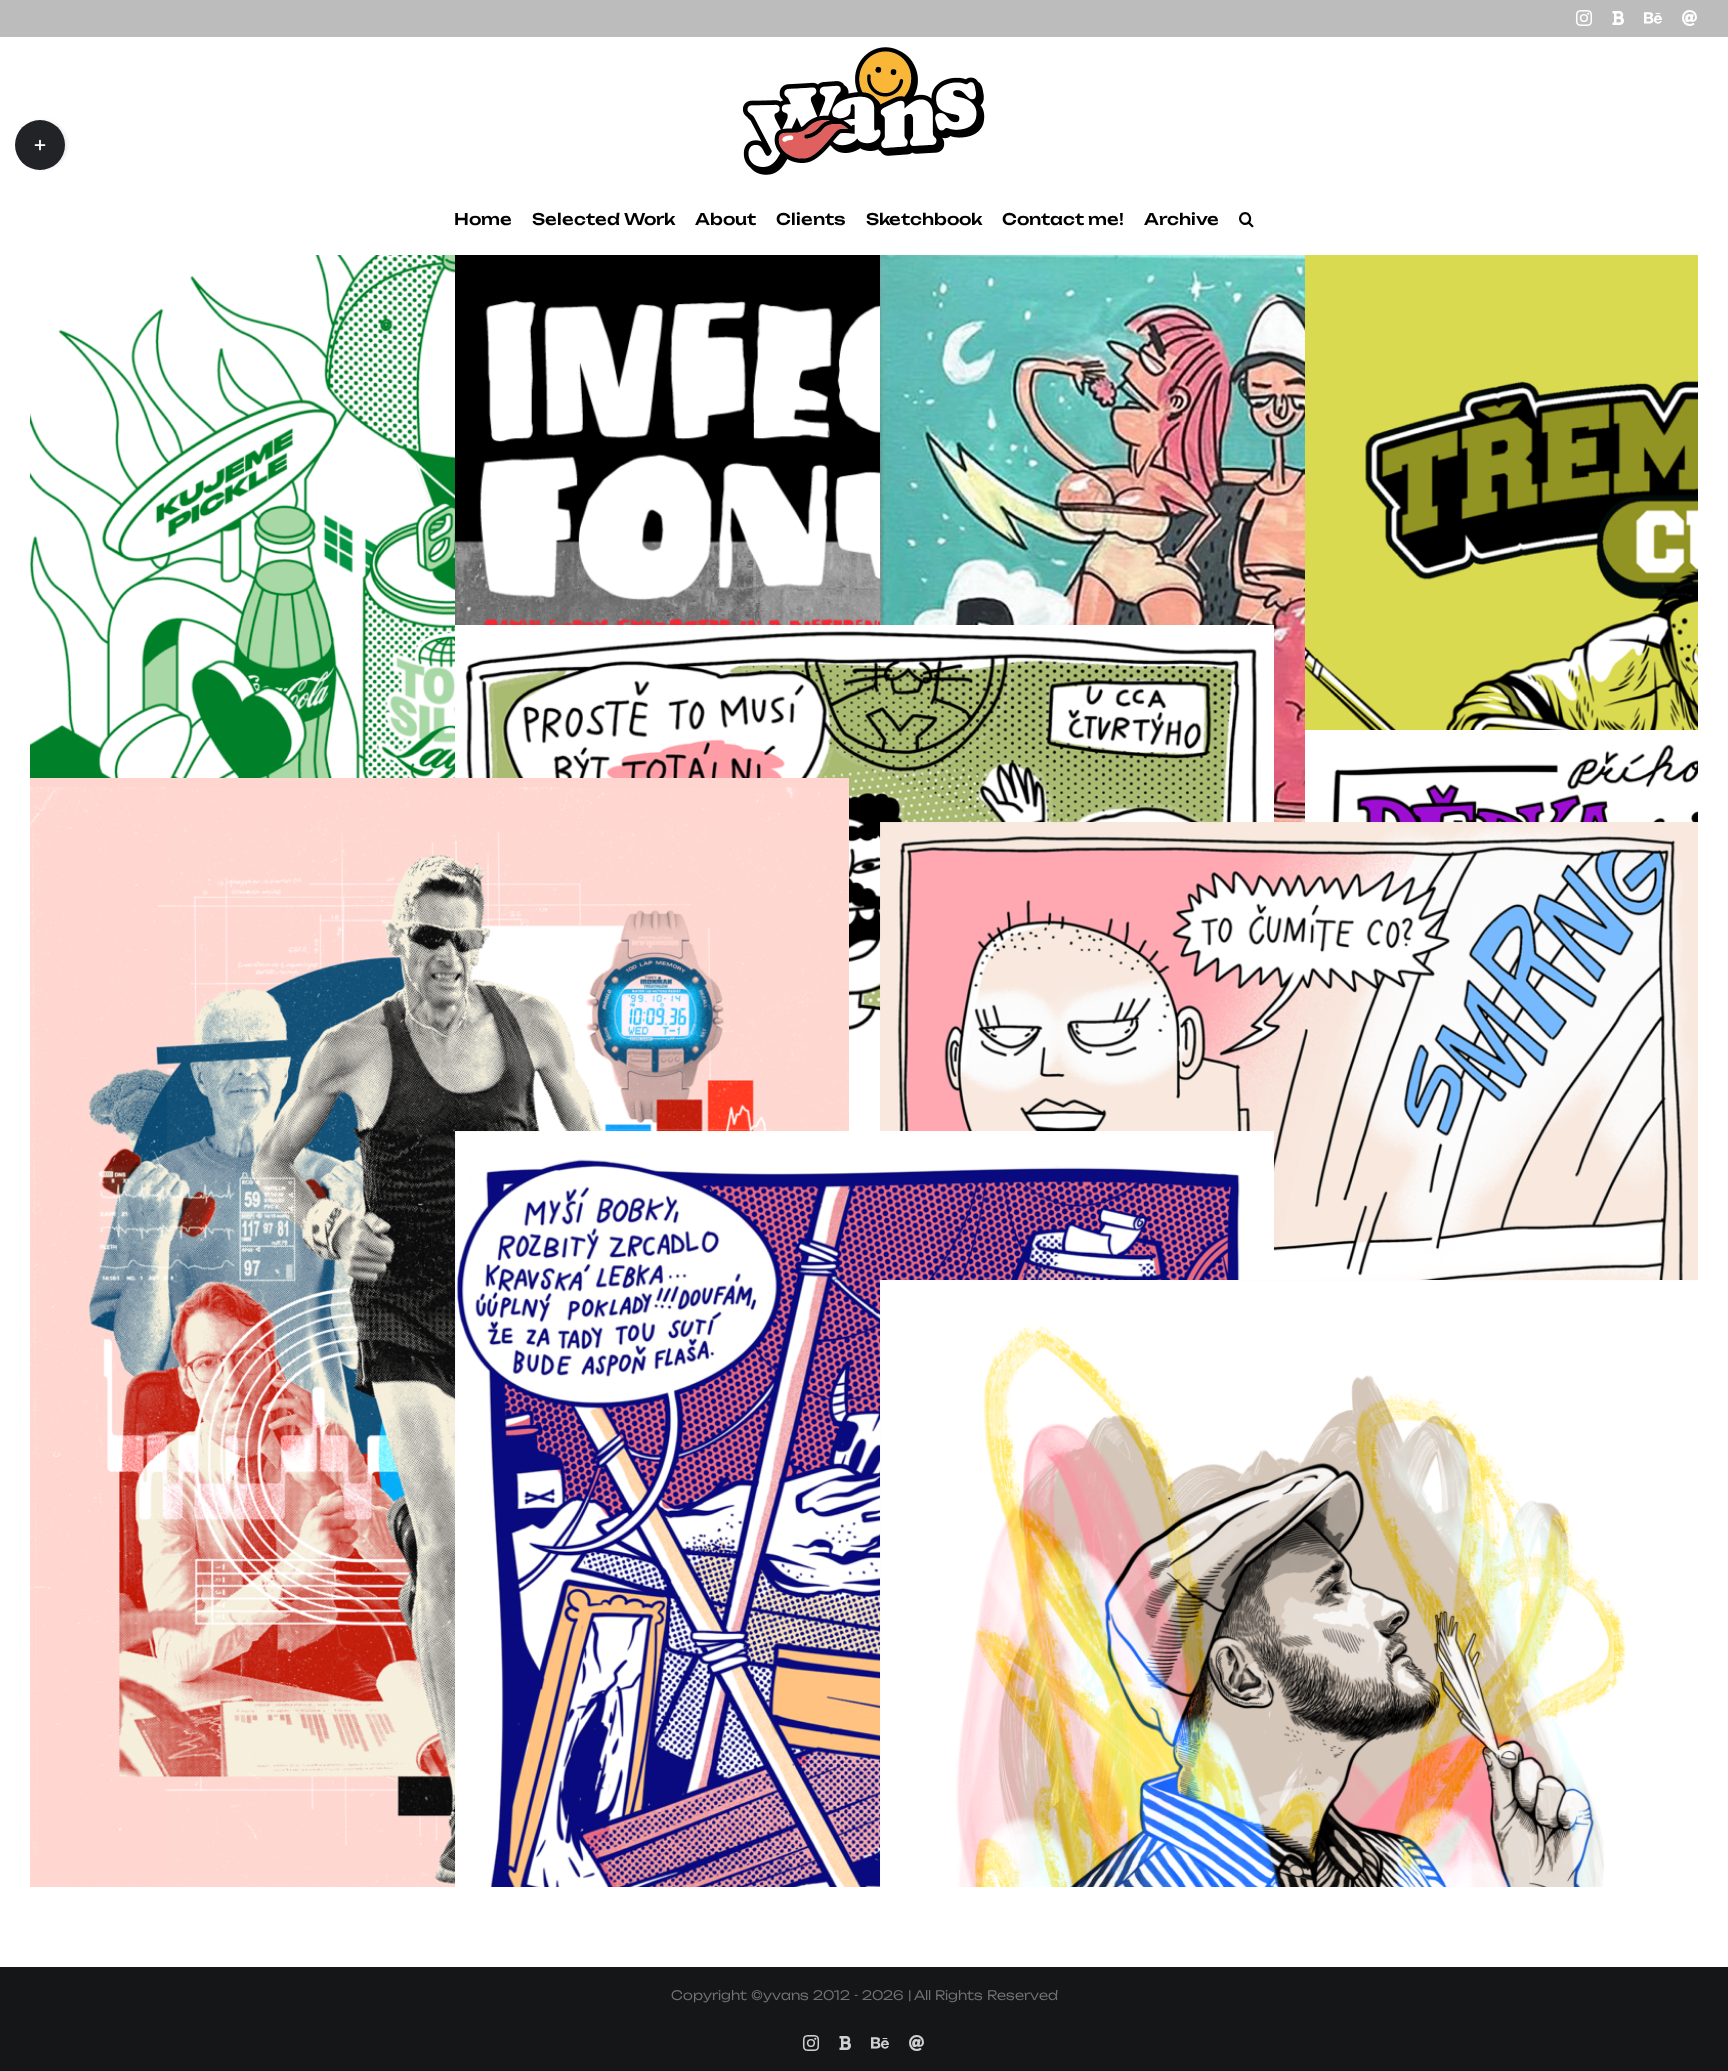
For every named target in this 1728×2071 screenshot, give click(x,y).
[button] (1246, 219)
